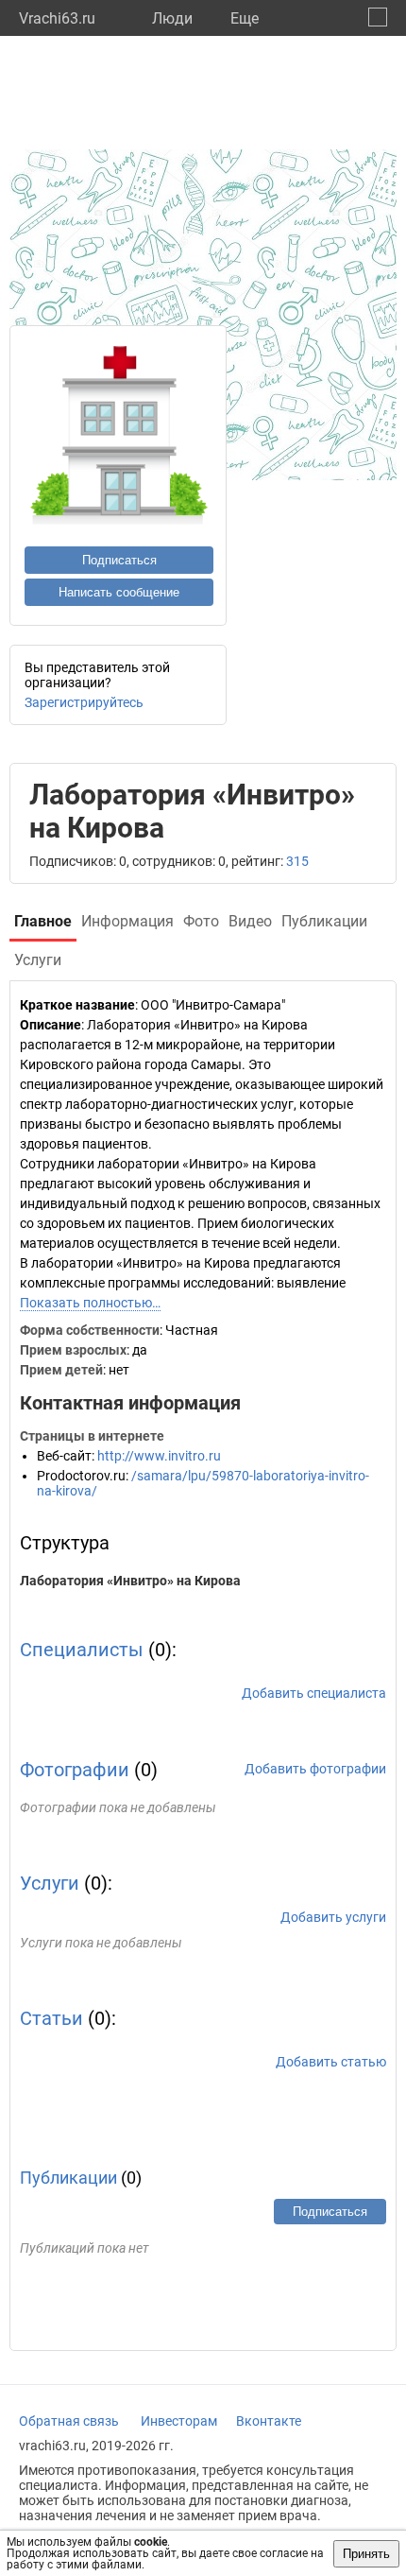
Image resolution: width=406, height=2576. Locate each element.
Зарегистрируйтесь (84, 702)
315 (297, 861)
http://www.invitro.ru (159, 1456)
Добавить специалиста (314, 1693)
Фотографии (75, 1770)
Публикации (68, 2178)
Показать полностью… (90, 1303)
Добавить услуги (333, 1917)
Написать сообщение (119, 592)
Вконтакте (269, 2421)
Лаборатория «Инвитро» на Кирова (130, 1581)
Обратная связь (69, 2421)
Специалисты (82, 1650)
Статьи (51, 2018)
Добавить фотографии (315, 1769)
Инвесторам (179, 2421)
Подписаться (119, 560)
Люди (172, 18)
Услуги (50, 1883)
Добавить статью (331, 2062)
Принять (366, 2554)
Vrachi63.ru (57, 18)
